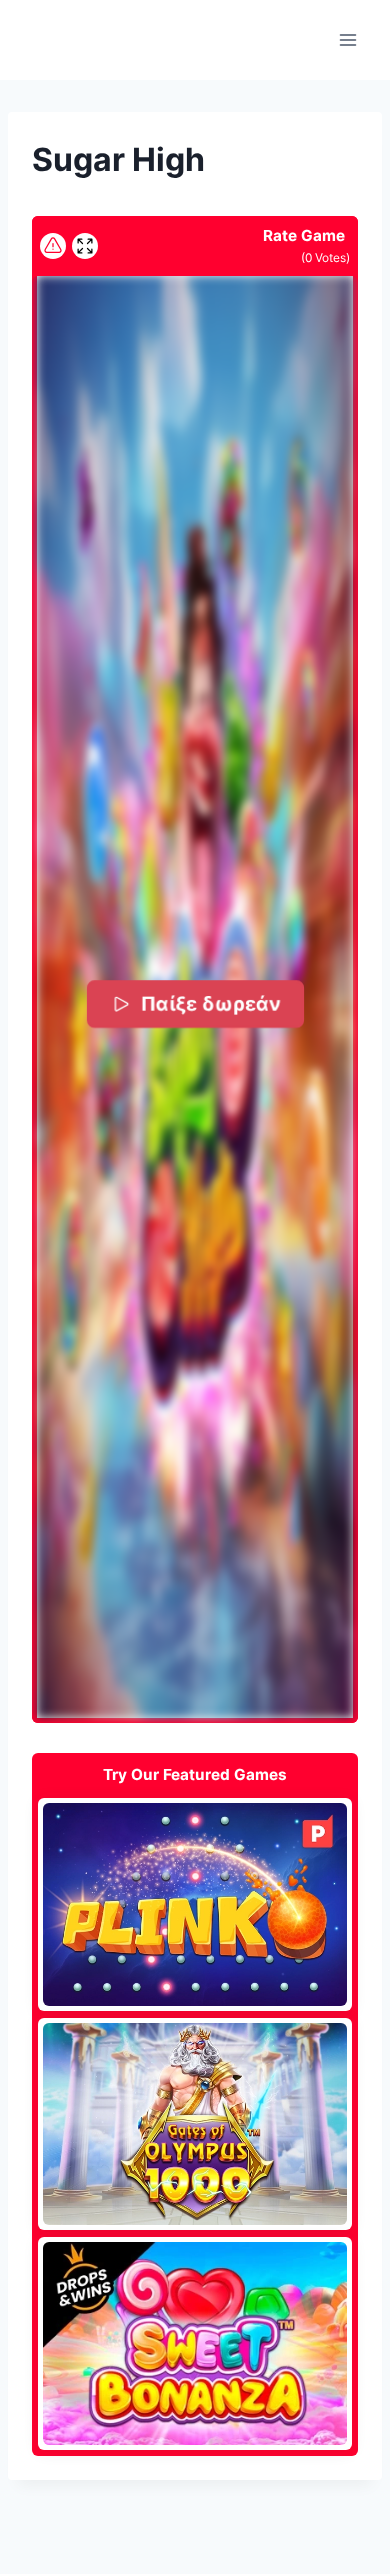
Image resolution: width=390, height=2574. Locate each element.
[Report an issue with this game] (53, 246)
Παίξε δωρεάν (210, 1004)
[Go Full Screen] (85, 246)
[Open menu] (347, 39)
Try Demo (195, 1904)
